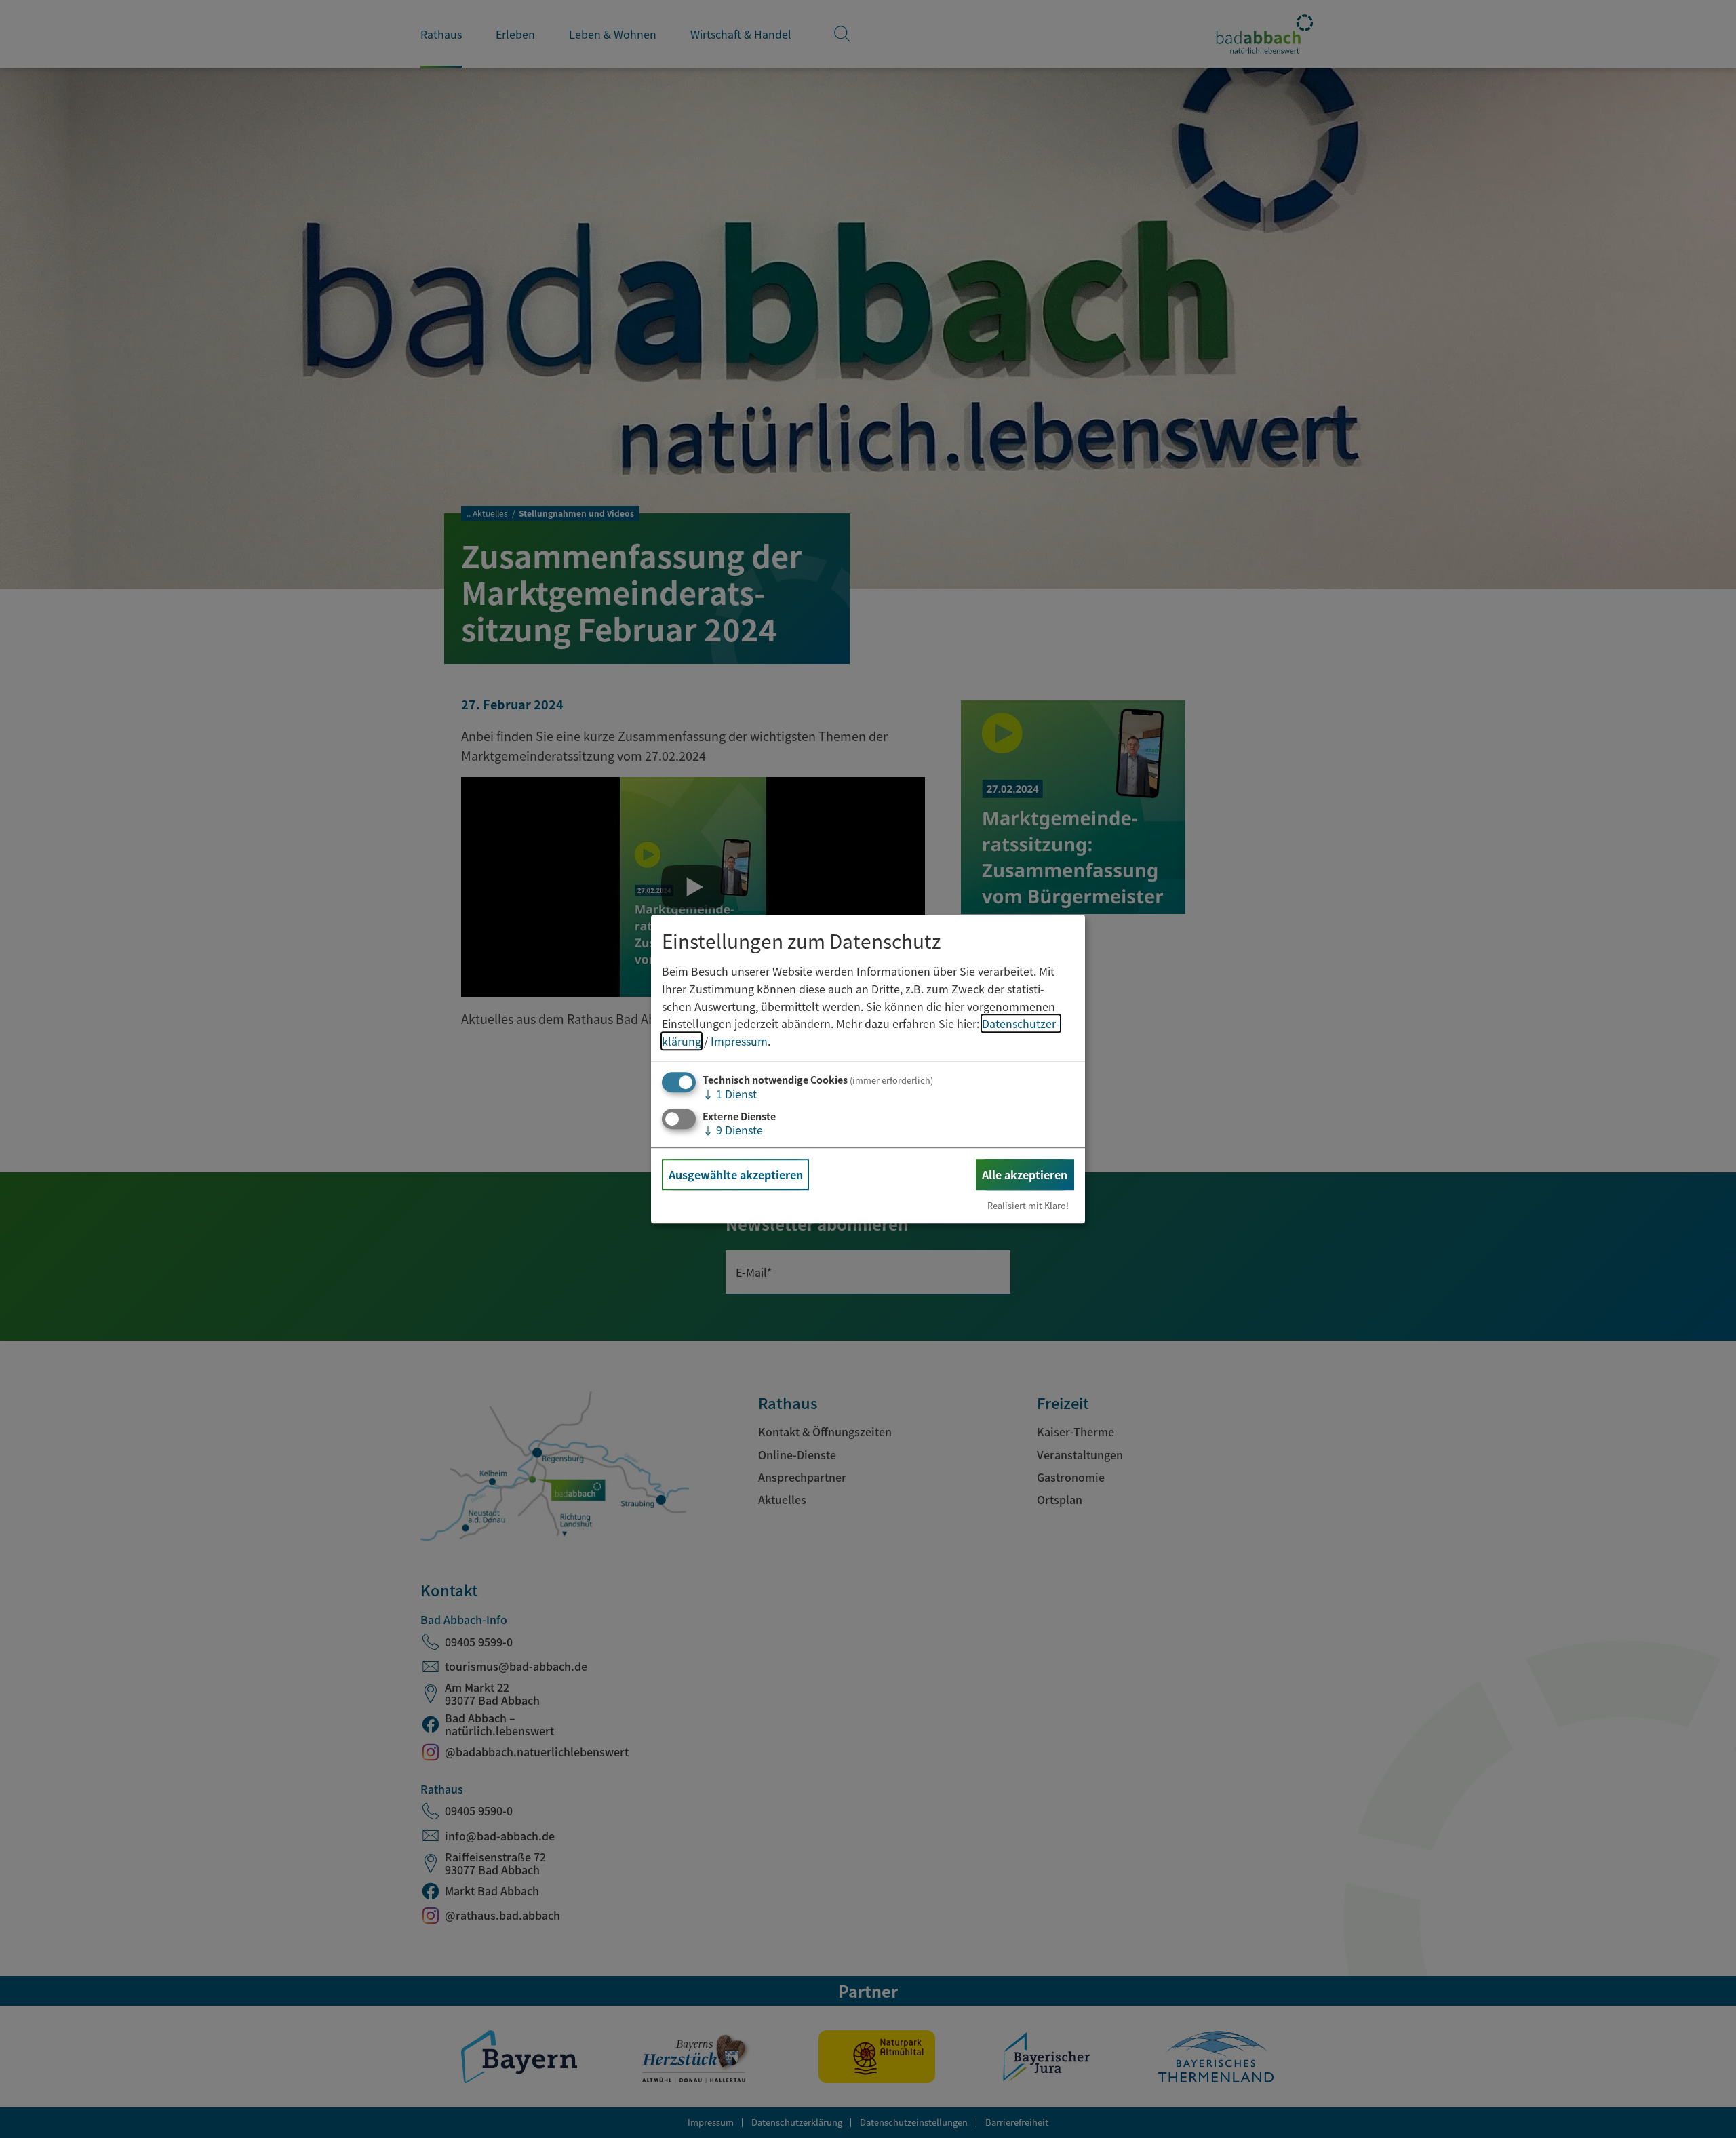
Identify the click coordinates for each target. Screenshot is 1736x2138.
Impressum (739, 1041)
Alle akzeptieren (1025, 1174)
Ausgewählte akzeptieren (736, 1174)
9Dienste (733, 1130)
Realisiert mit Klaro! (1028, 1205)
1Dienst (730, 1094)
